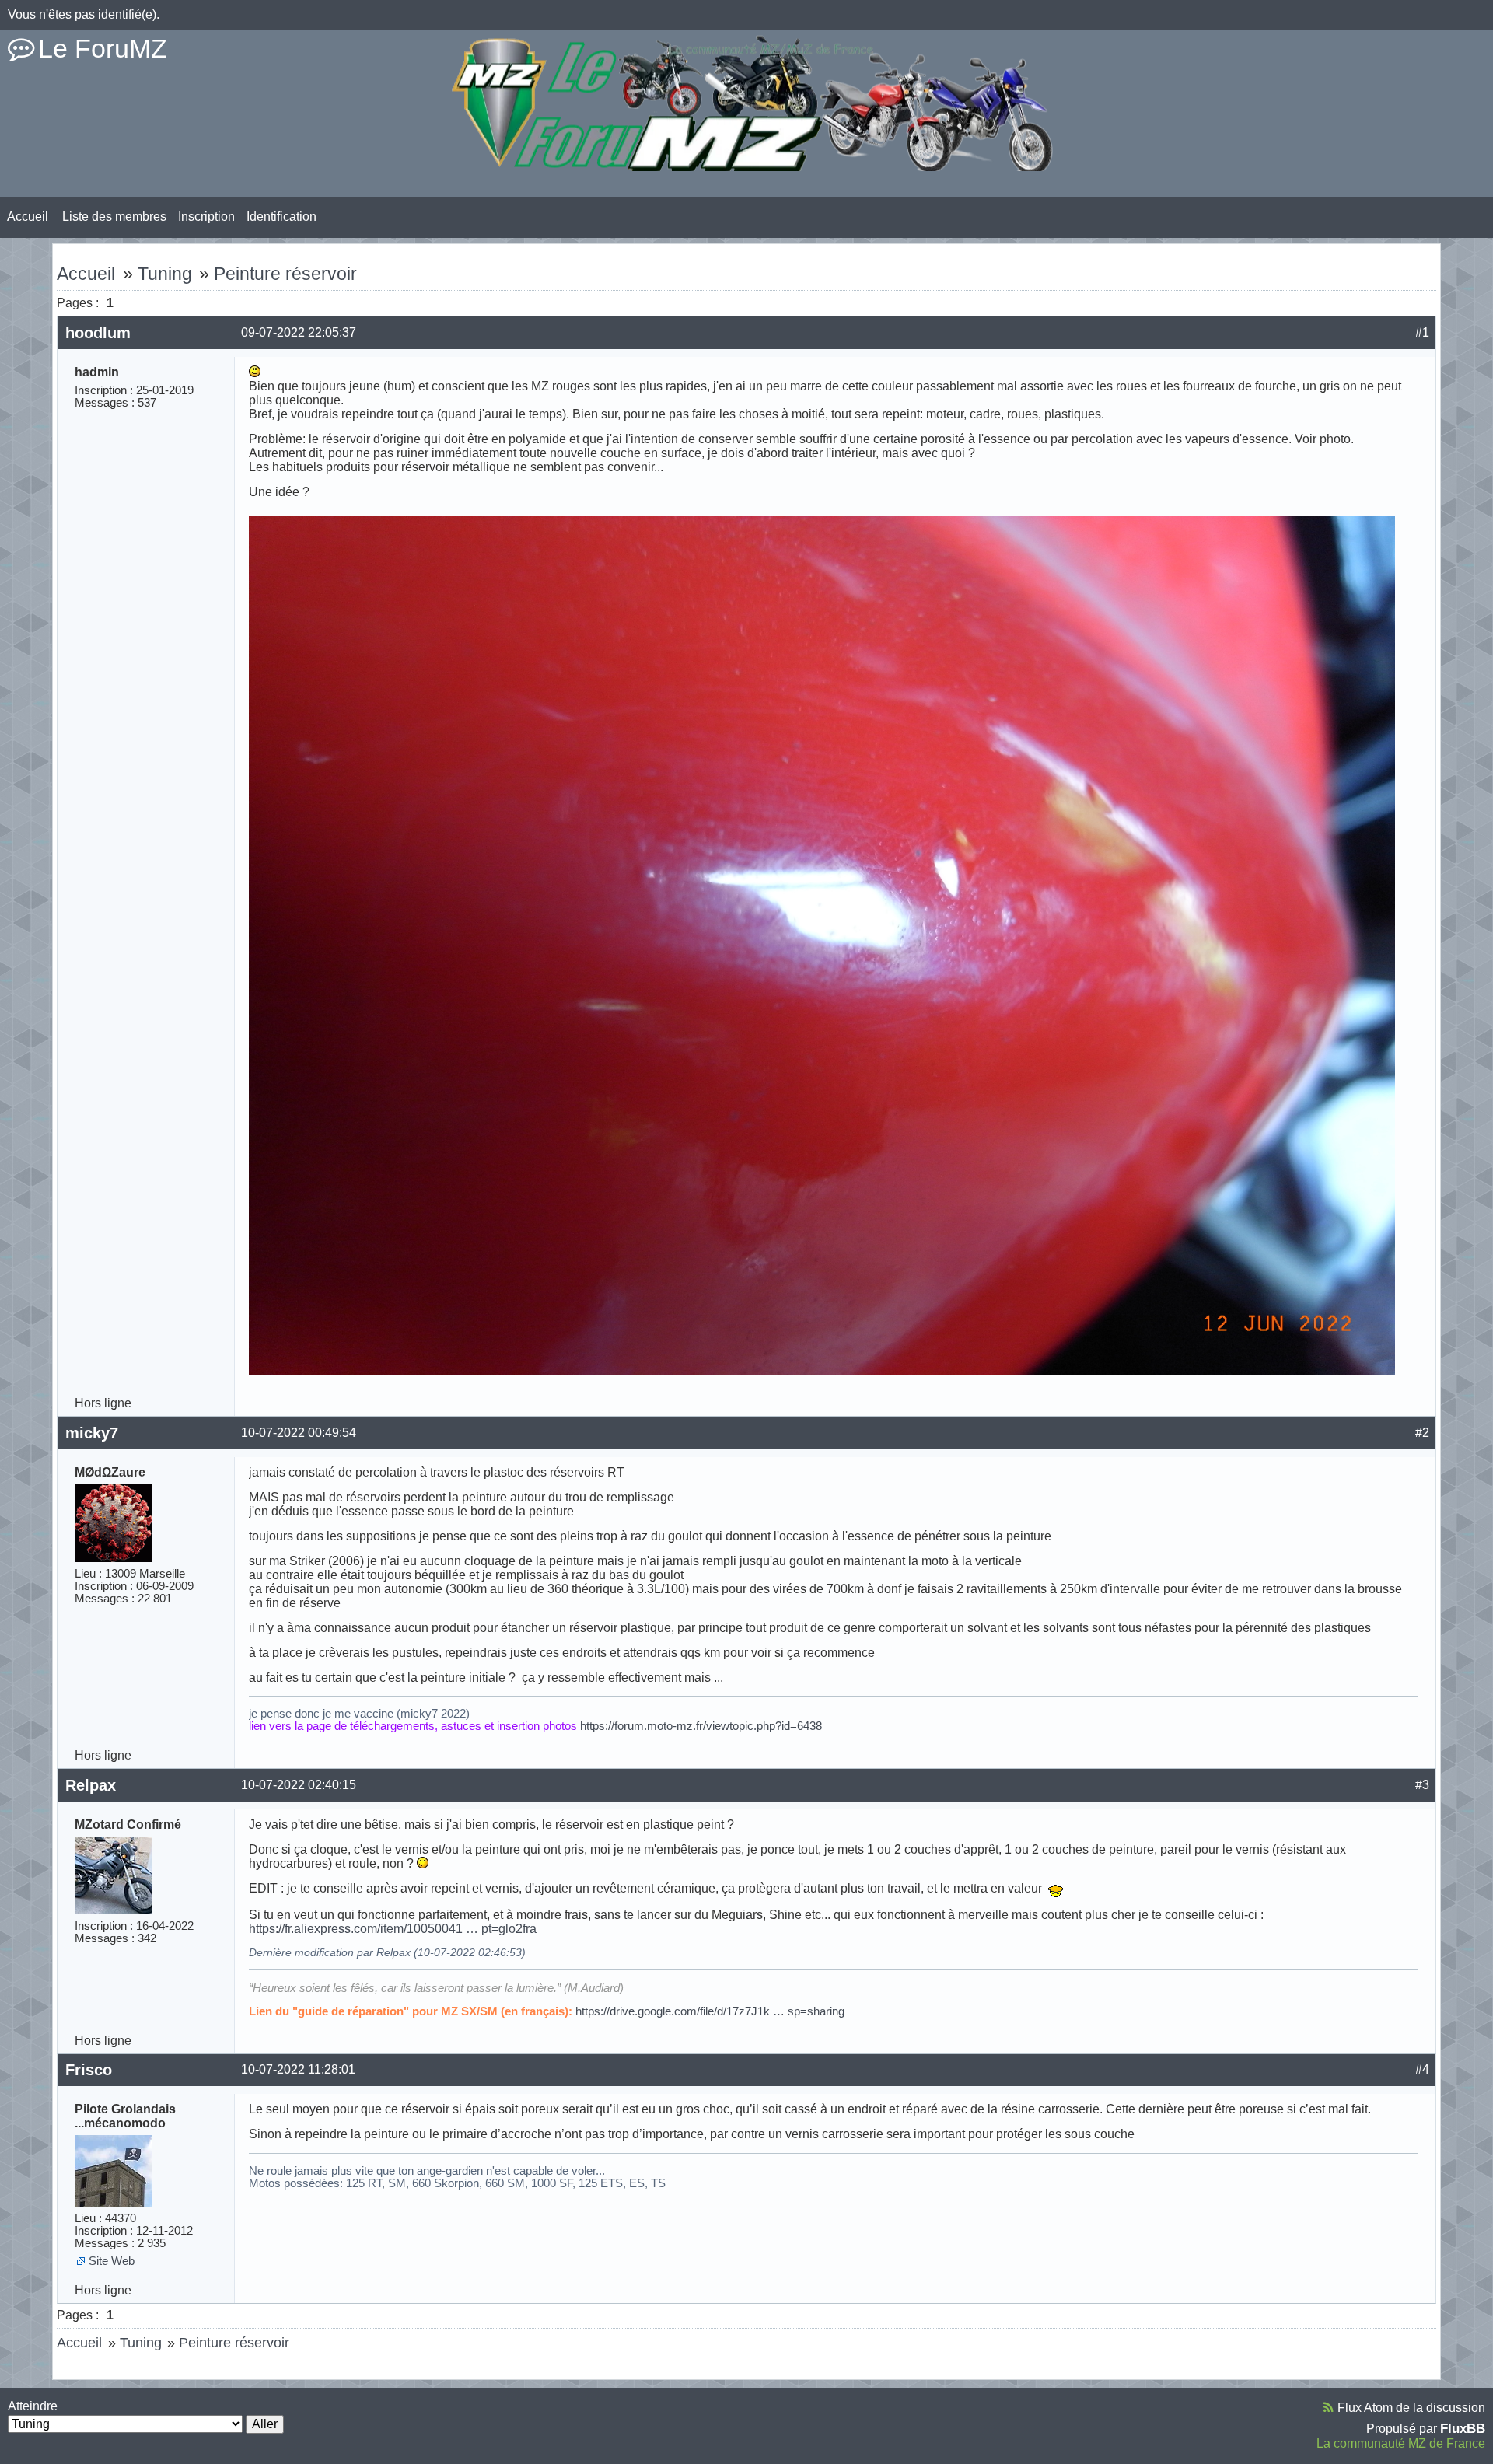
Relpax (91, 1785)
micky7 (92, 1433)
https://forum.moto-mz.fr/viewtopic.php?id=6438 (701, 1726)
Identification (281, 217)
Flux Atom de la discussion (1411, 2408)
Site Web (112, 2261)
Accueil (28, 217)
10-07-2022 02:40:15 (299, 1785)
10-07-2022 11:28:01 (298, 2069)
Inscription (206, 217)
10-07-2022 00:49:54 (299, 1433)
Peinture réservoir (285, 274)
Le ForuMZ (103, 48)
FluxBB (1463, 2428)
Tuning (165, 274)
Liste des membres (114, 217)
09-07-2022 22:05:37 (299, 332)
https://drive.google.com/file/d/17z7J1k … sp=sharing (710, 2011)
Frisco (89, 2070)
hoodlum (98, 333)
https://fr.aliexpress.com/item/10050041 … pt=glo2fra (393, 1929)
